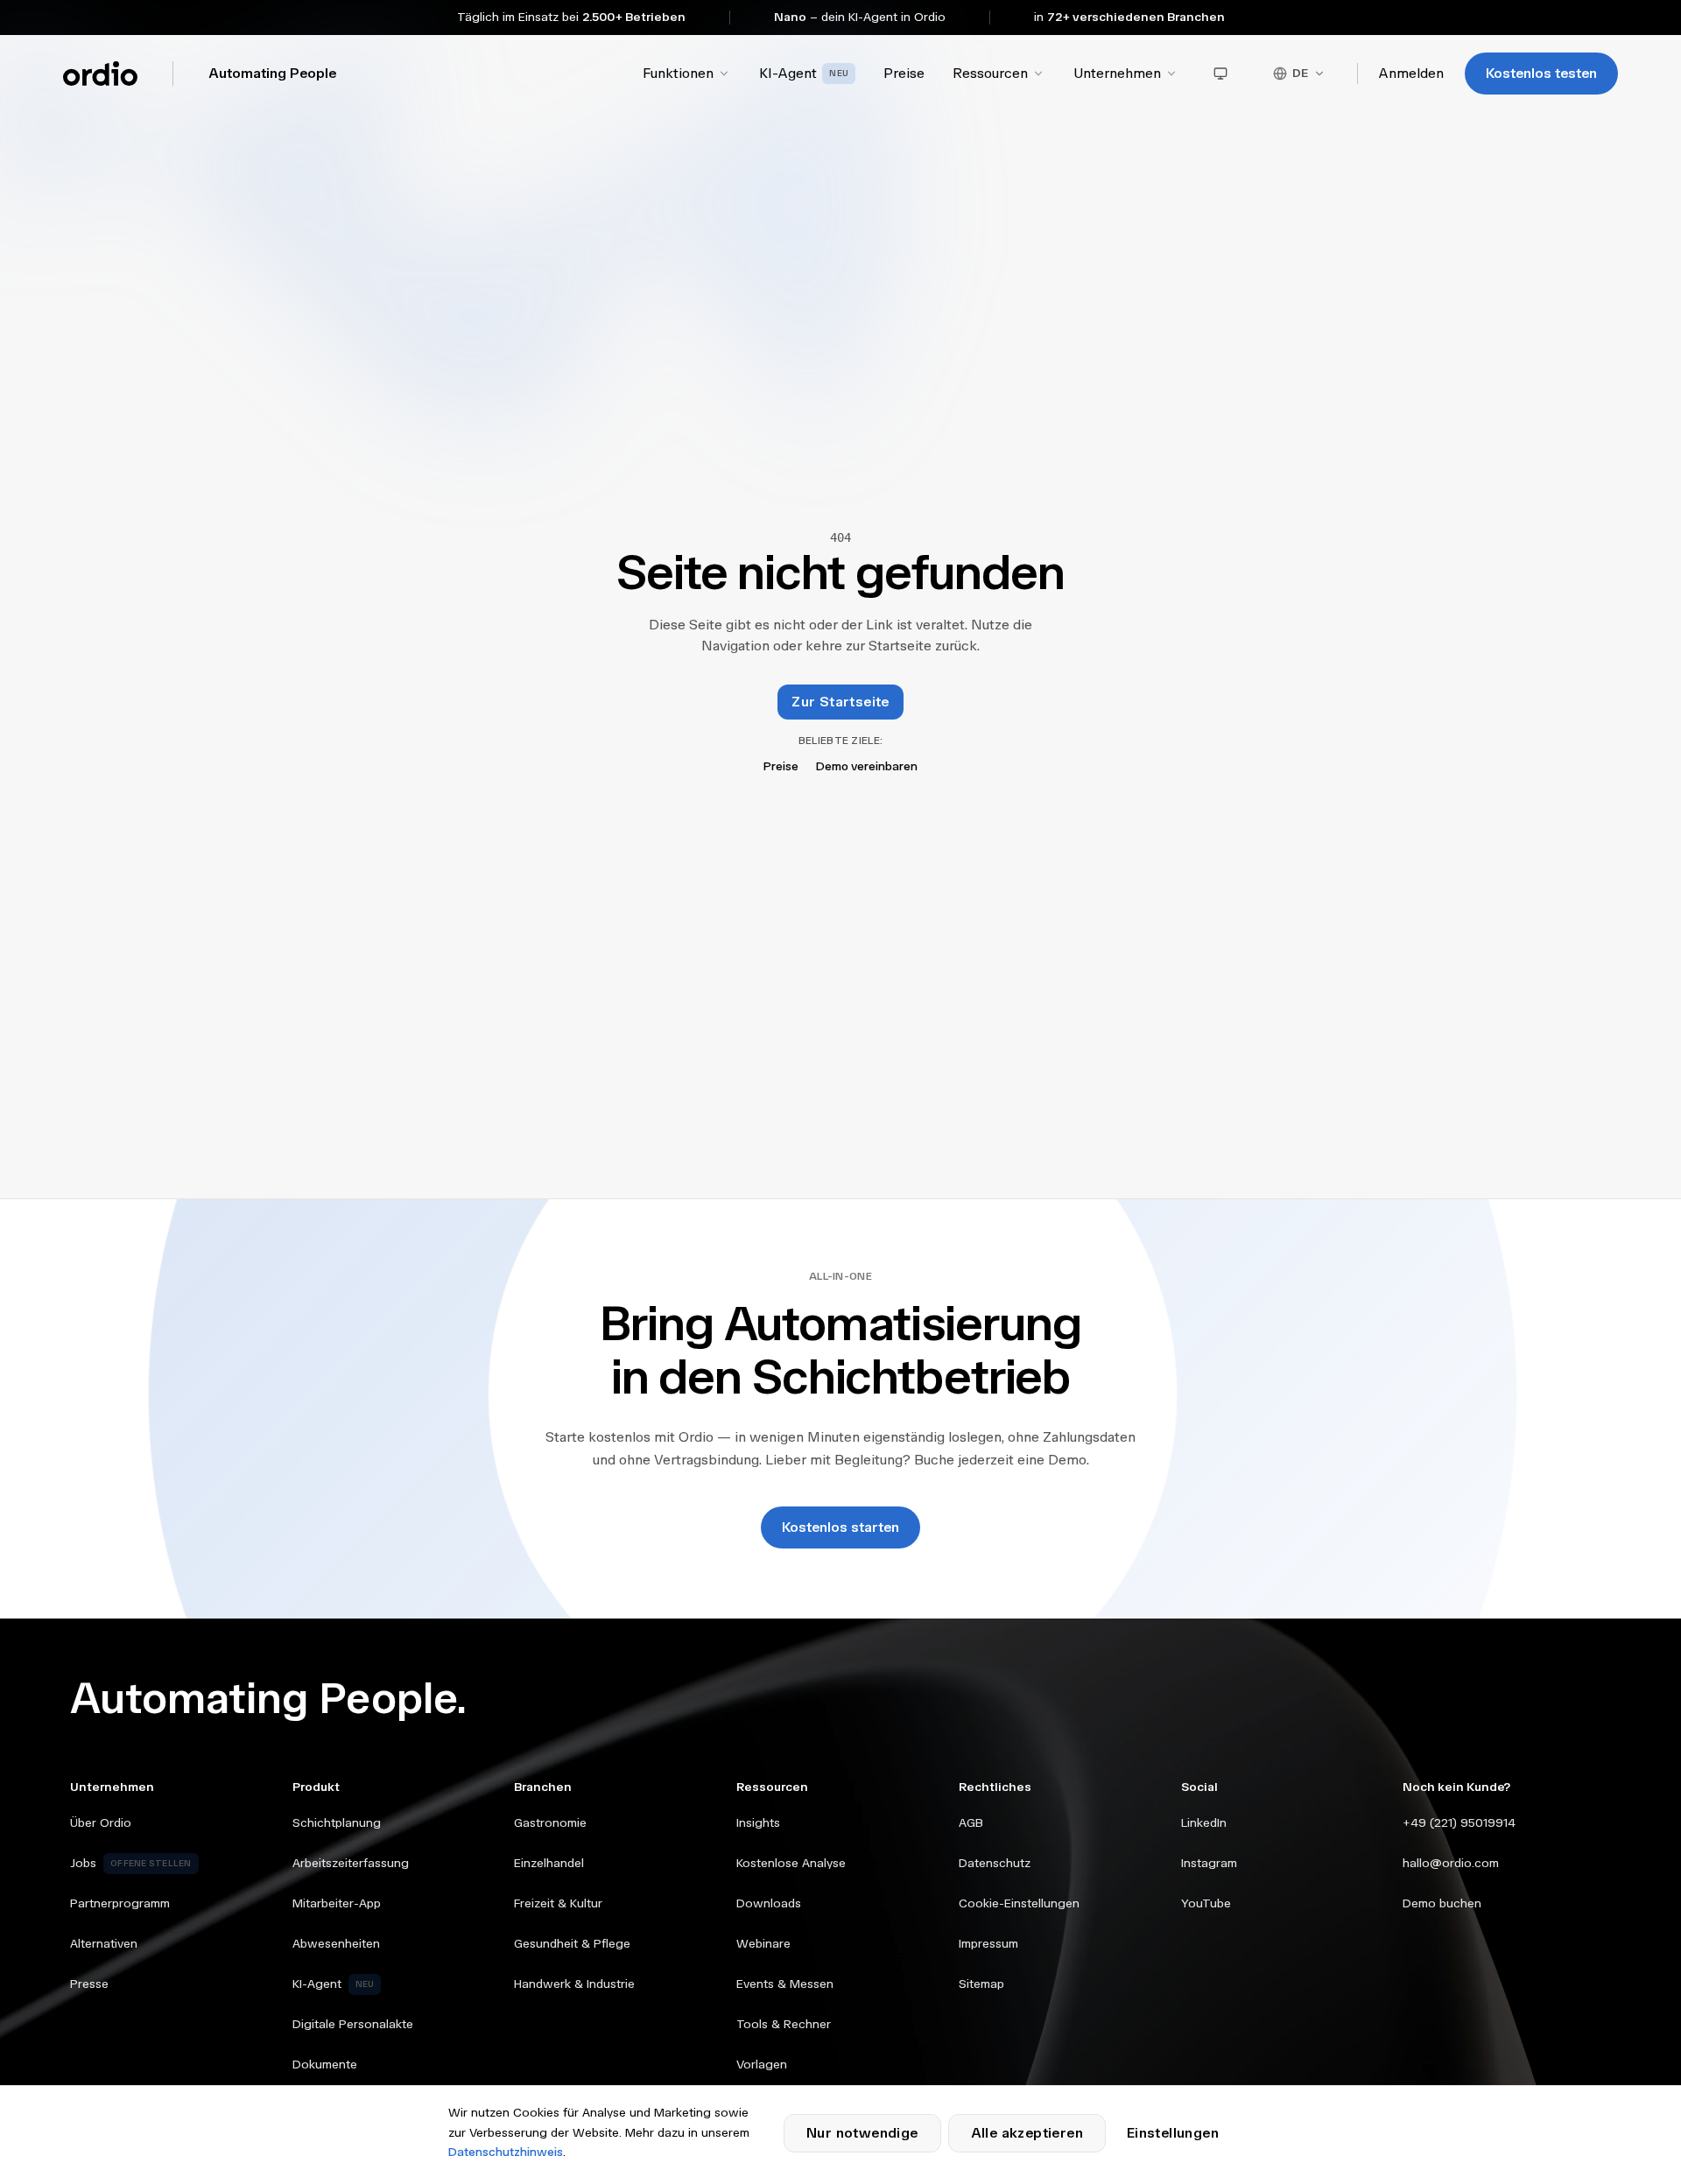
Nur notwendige (862, 2133)
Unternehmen (1117, 73)
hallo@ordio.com (1451, 1863)
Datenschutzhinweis (506, 2152)
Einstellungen (1173, 2133)
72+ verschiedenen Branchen (1136, 17)
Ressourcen (990, 73)
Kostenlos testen (1541, 73)
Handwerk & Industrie (574, 1984)
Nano (790, 17)
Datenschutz (995, 1863)
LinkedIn (1204, 1823)
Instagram (1209, 1863)
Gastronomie (550, 1823)
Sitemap (981, 1984)
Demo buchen (1442, 1903)
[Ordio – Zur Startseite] (100, 74)
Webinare (763, 1944)
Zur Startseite (840, 702)
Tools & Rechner (784, 2024)
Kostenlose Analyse (791, 1863)
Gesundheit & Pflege (572, 1944)
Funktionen (678, 73)
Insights (758, 1823)
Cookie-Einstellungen (1019, 1903)
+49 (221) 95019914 (1459, 1823)
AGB (971, 1823)
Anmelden (1411, 73)
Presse (89, 1984)
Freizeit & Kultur (558, 1903)
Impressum (988, 1944)
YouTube (1206, 1903)
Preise (904, 73)
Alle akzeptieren (1027, 2133)
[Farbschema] (1220, 74)
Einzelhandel (549, 1863)
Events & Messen (785, 1984)
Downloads (769, 1903)
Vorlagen (762, 2065)
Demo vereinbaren (867, 766)
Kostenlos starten (840, 1527)
